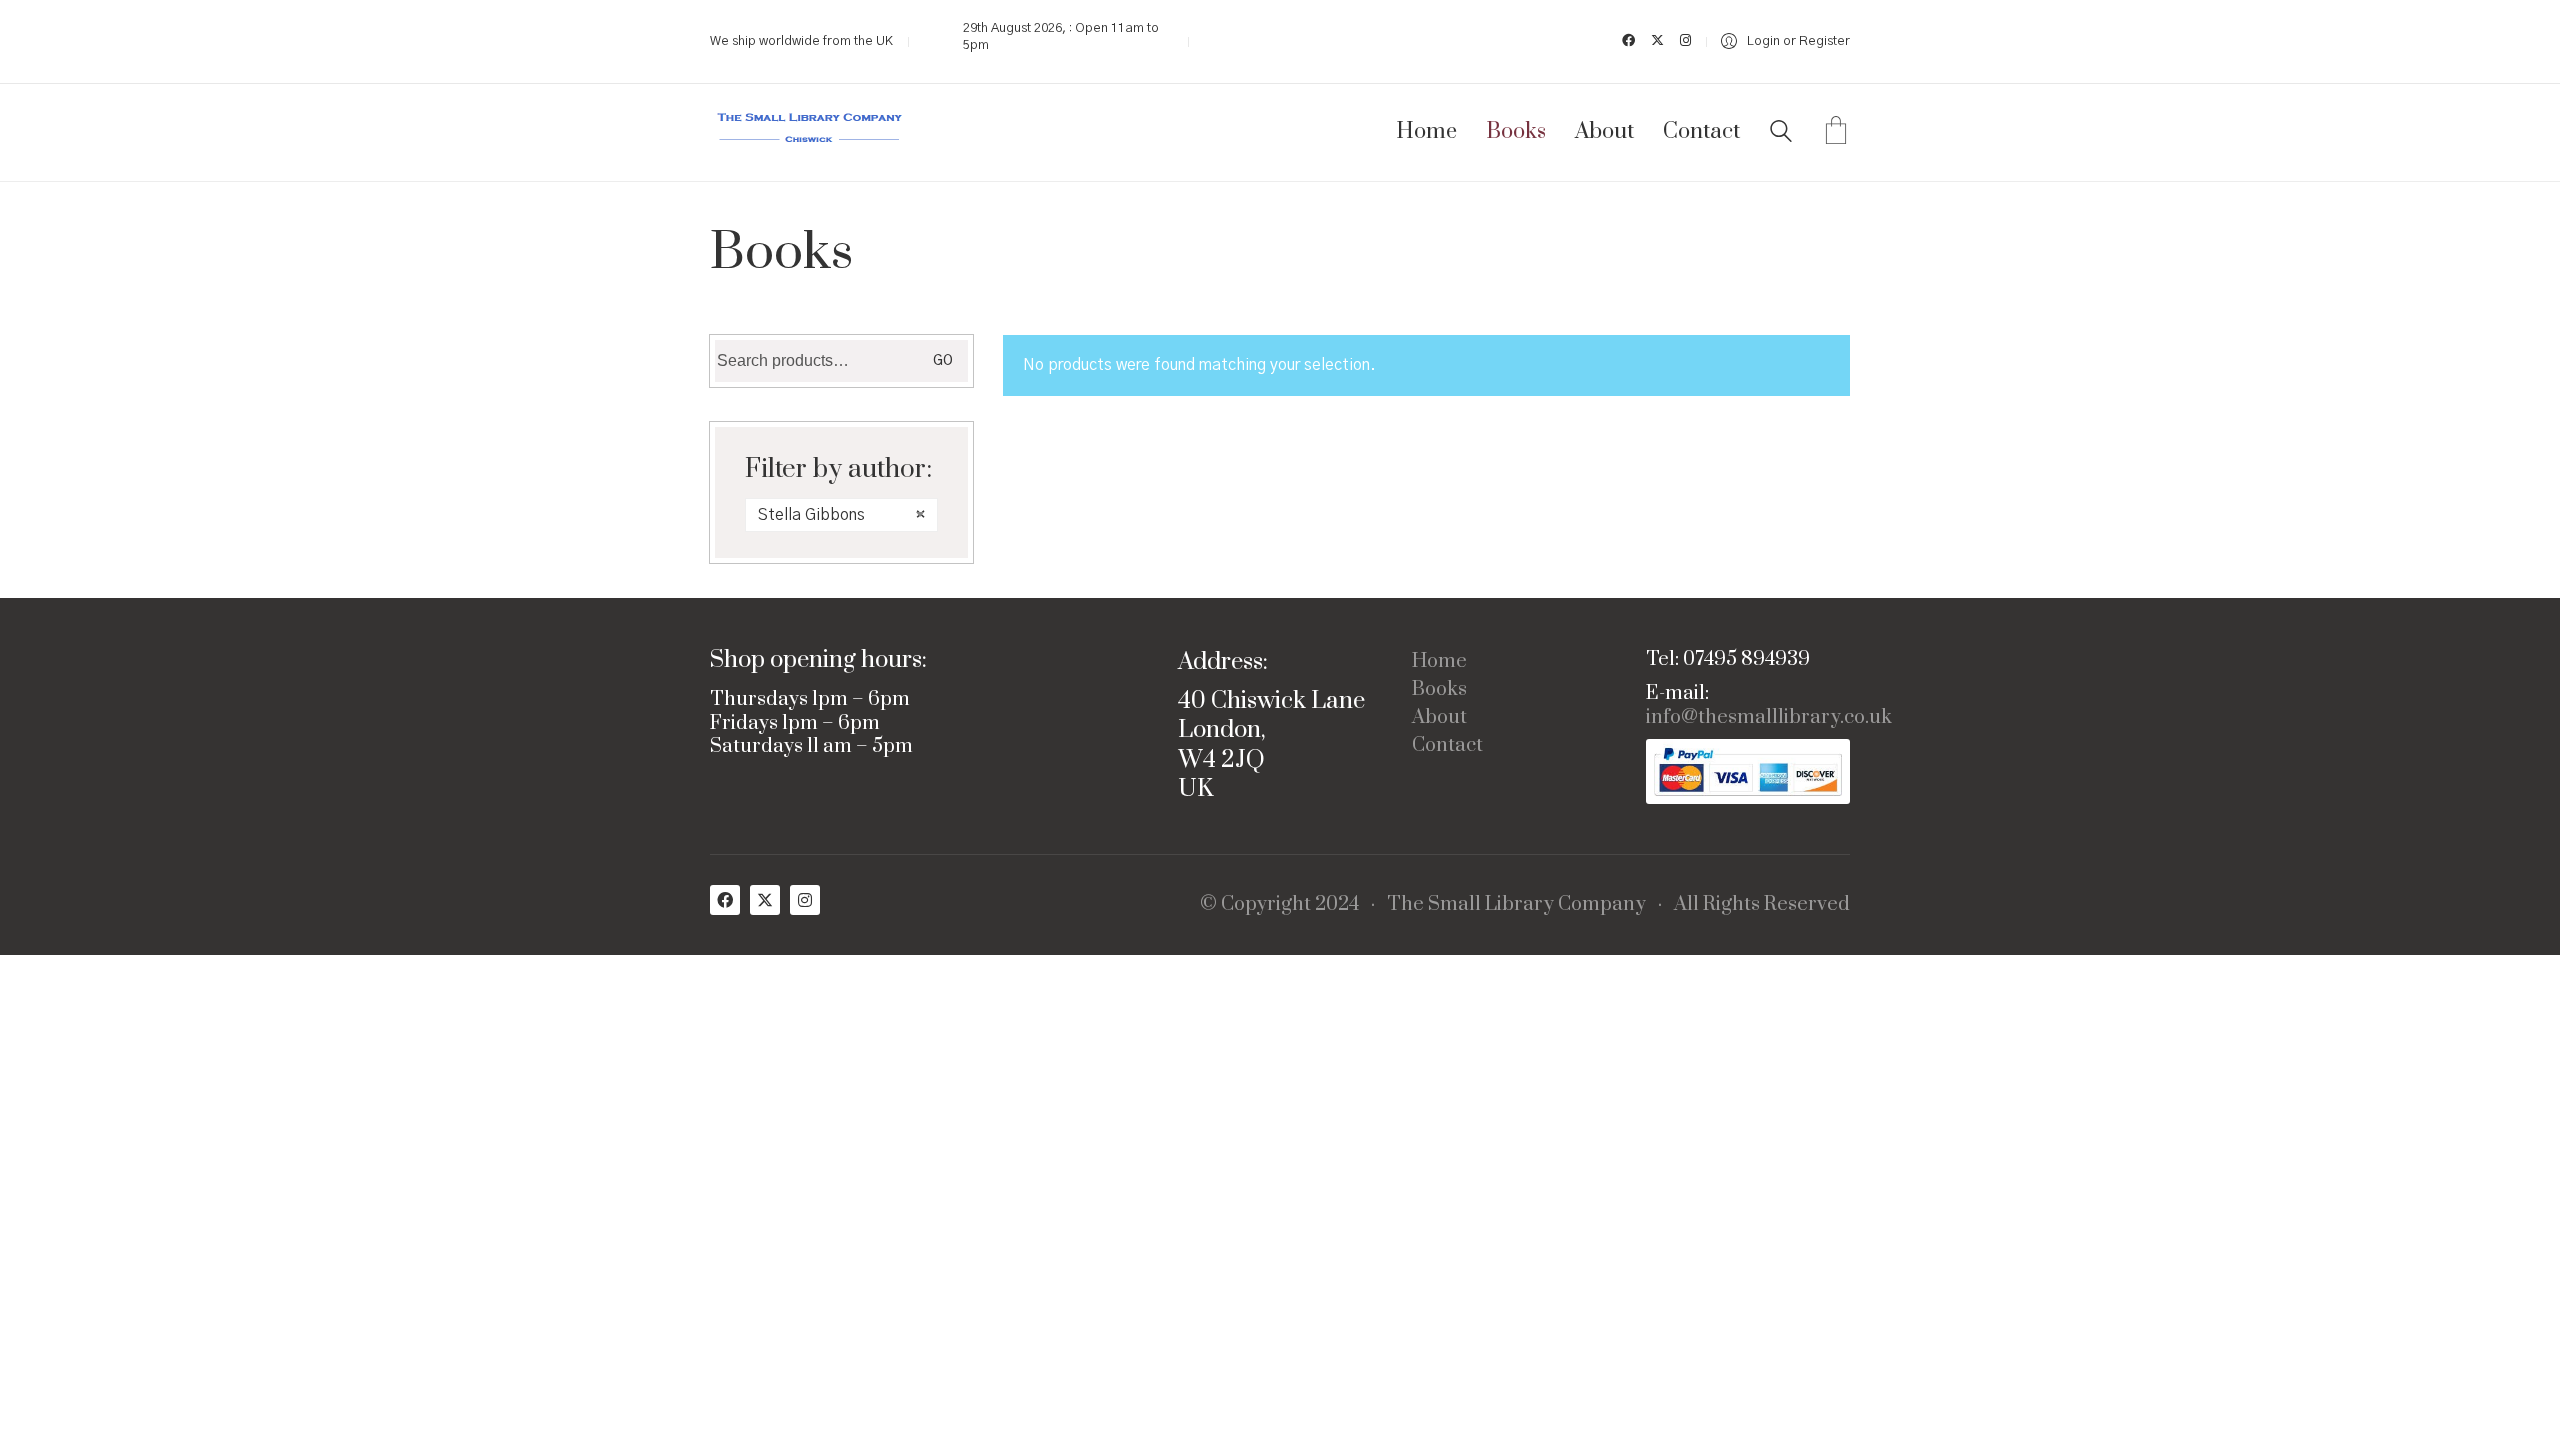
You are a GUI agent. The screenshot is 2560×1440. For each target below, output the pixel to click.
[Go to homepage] (810, 132)
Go (943, 361)
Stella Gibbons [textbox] (841, 515)
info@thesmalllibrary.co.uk (1769, 718)
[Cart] (1836, 133)
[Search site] (1781, 134)
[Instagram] (805, 900)
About (1439, 718)
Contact (1447, 746)
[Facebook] (725, 900)
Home (1439, 662)
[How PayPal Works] (1748, 771)
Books (1439, 690)
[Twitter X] (765, 900)
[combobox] (841, 515)
